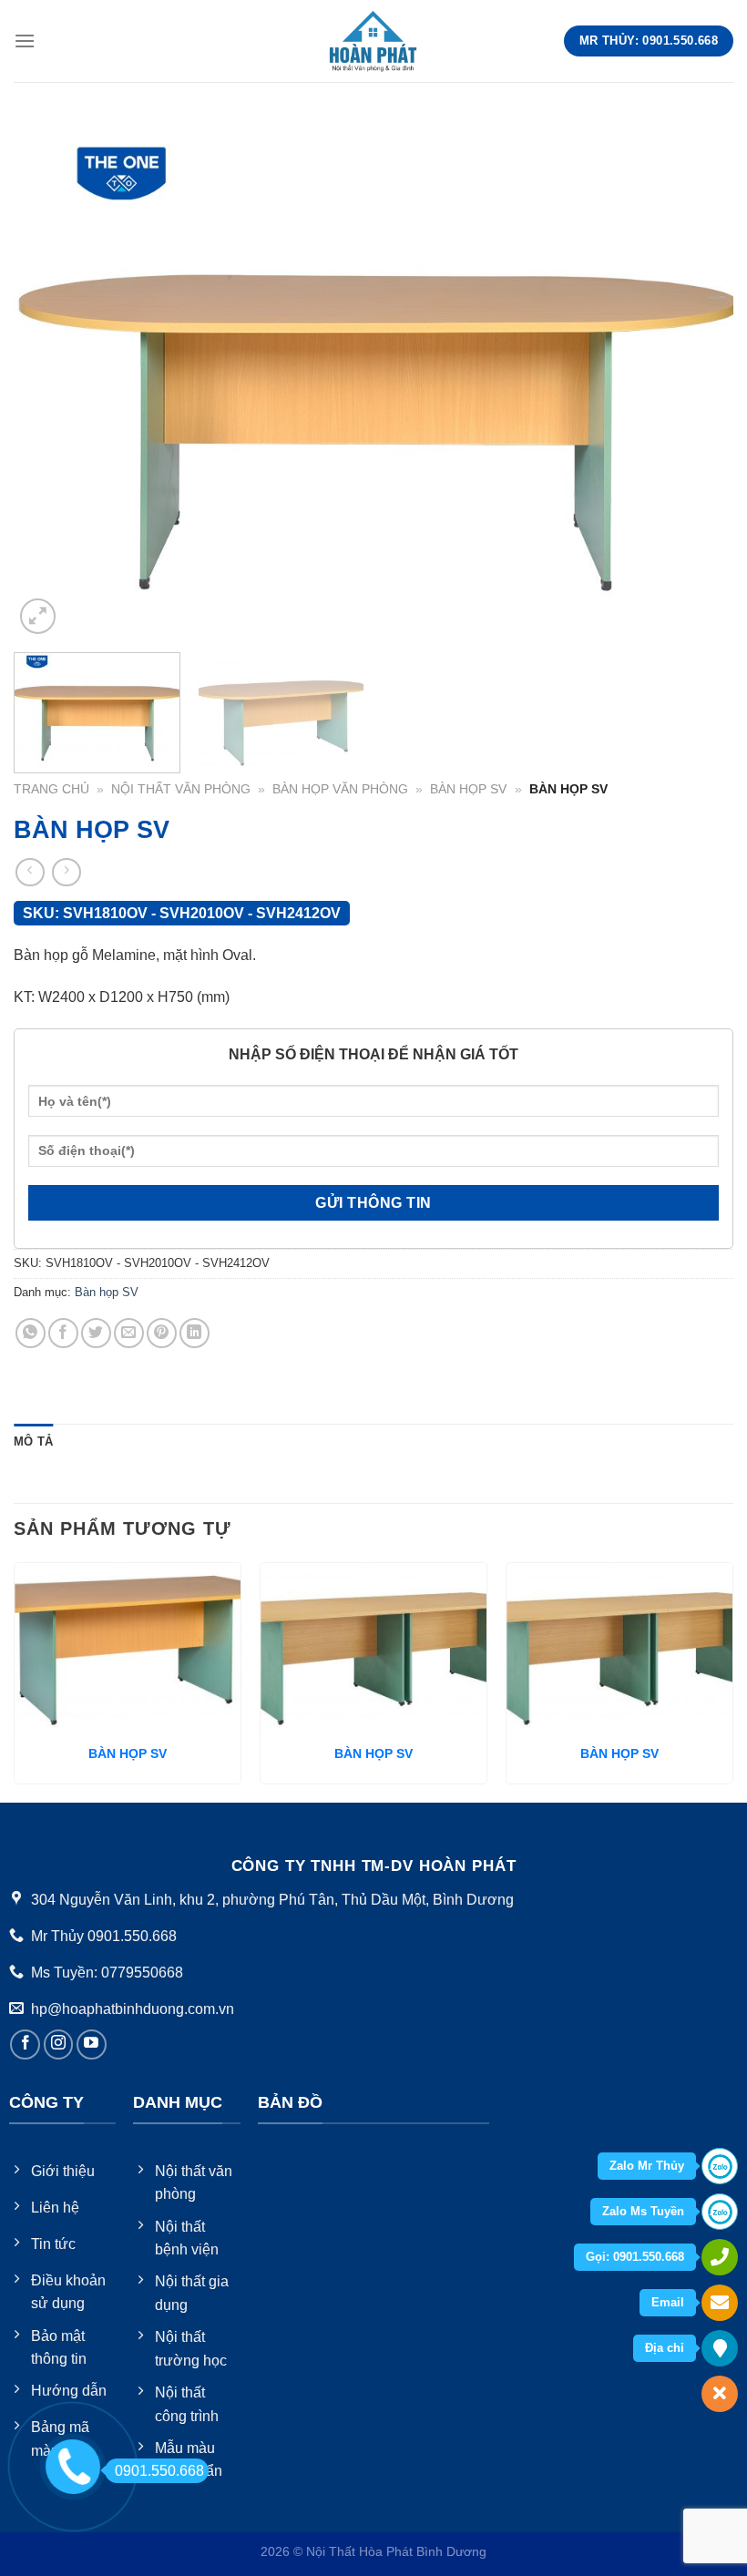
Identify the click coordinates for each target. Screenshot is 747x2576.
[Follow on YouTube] (92, 2044)
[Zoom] (38, 616)
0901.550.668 (159, 2471)
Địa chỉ (665, 2348)
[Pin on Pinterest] (162, 1333)
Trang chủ (51, 789)
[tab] (33, 1442)
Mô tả (33, 1441)
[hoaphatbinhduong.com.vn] (373, 41)
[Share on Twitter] (96, 1333)
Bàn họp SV (468, 789)
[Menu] (25, 41)
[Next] (696, 378)
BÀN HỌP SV (128, 1753)
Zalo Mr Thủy (647, 2166)
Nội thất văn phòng (181, 789)
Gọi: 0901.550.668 (635, 2257)
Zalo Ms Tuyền (643, 2211)
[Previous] (51, 378)
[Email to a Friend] (129, 1333)
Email (668, 2302)
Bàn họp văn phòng (340, 789)
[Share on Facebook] (63, 1333)
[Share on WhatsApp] (31, 1333)
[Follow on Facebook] (25, 2044)
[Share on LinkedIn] (194, 1333)
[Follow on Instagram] (59, 2044)
